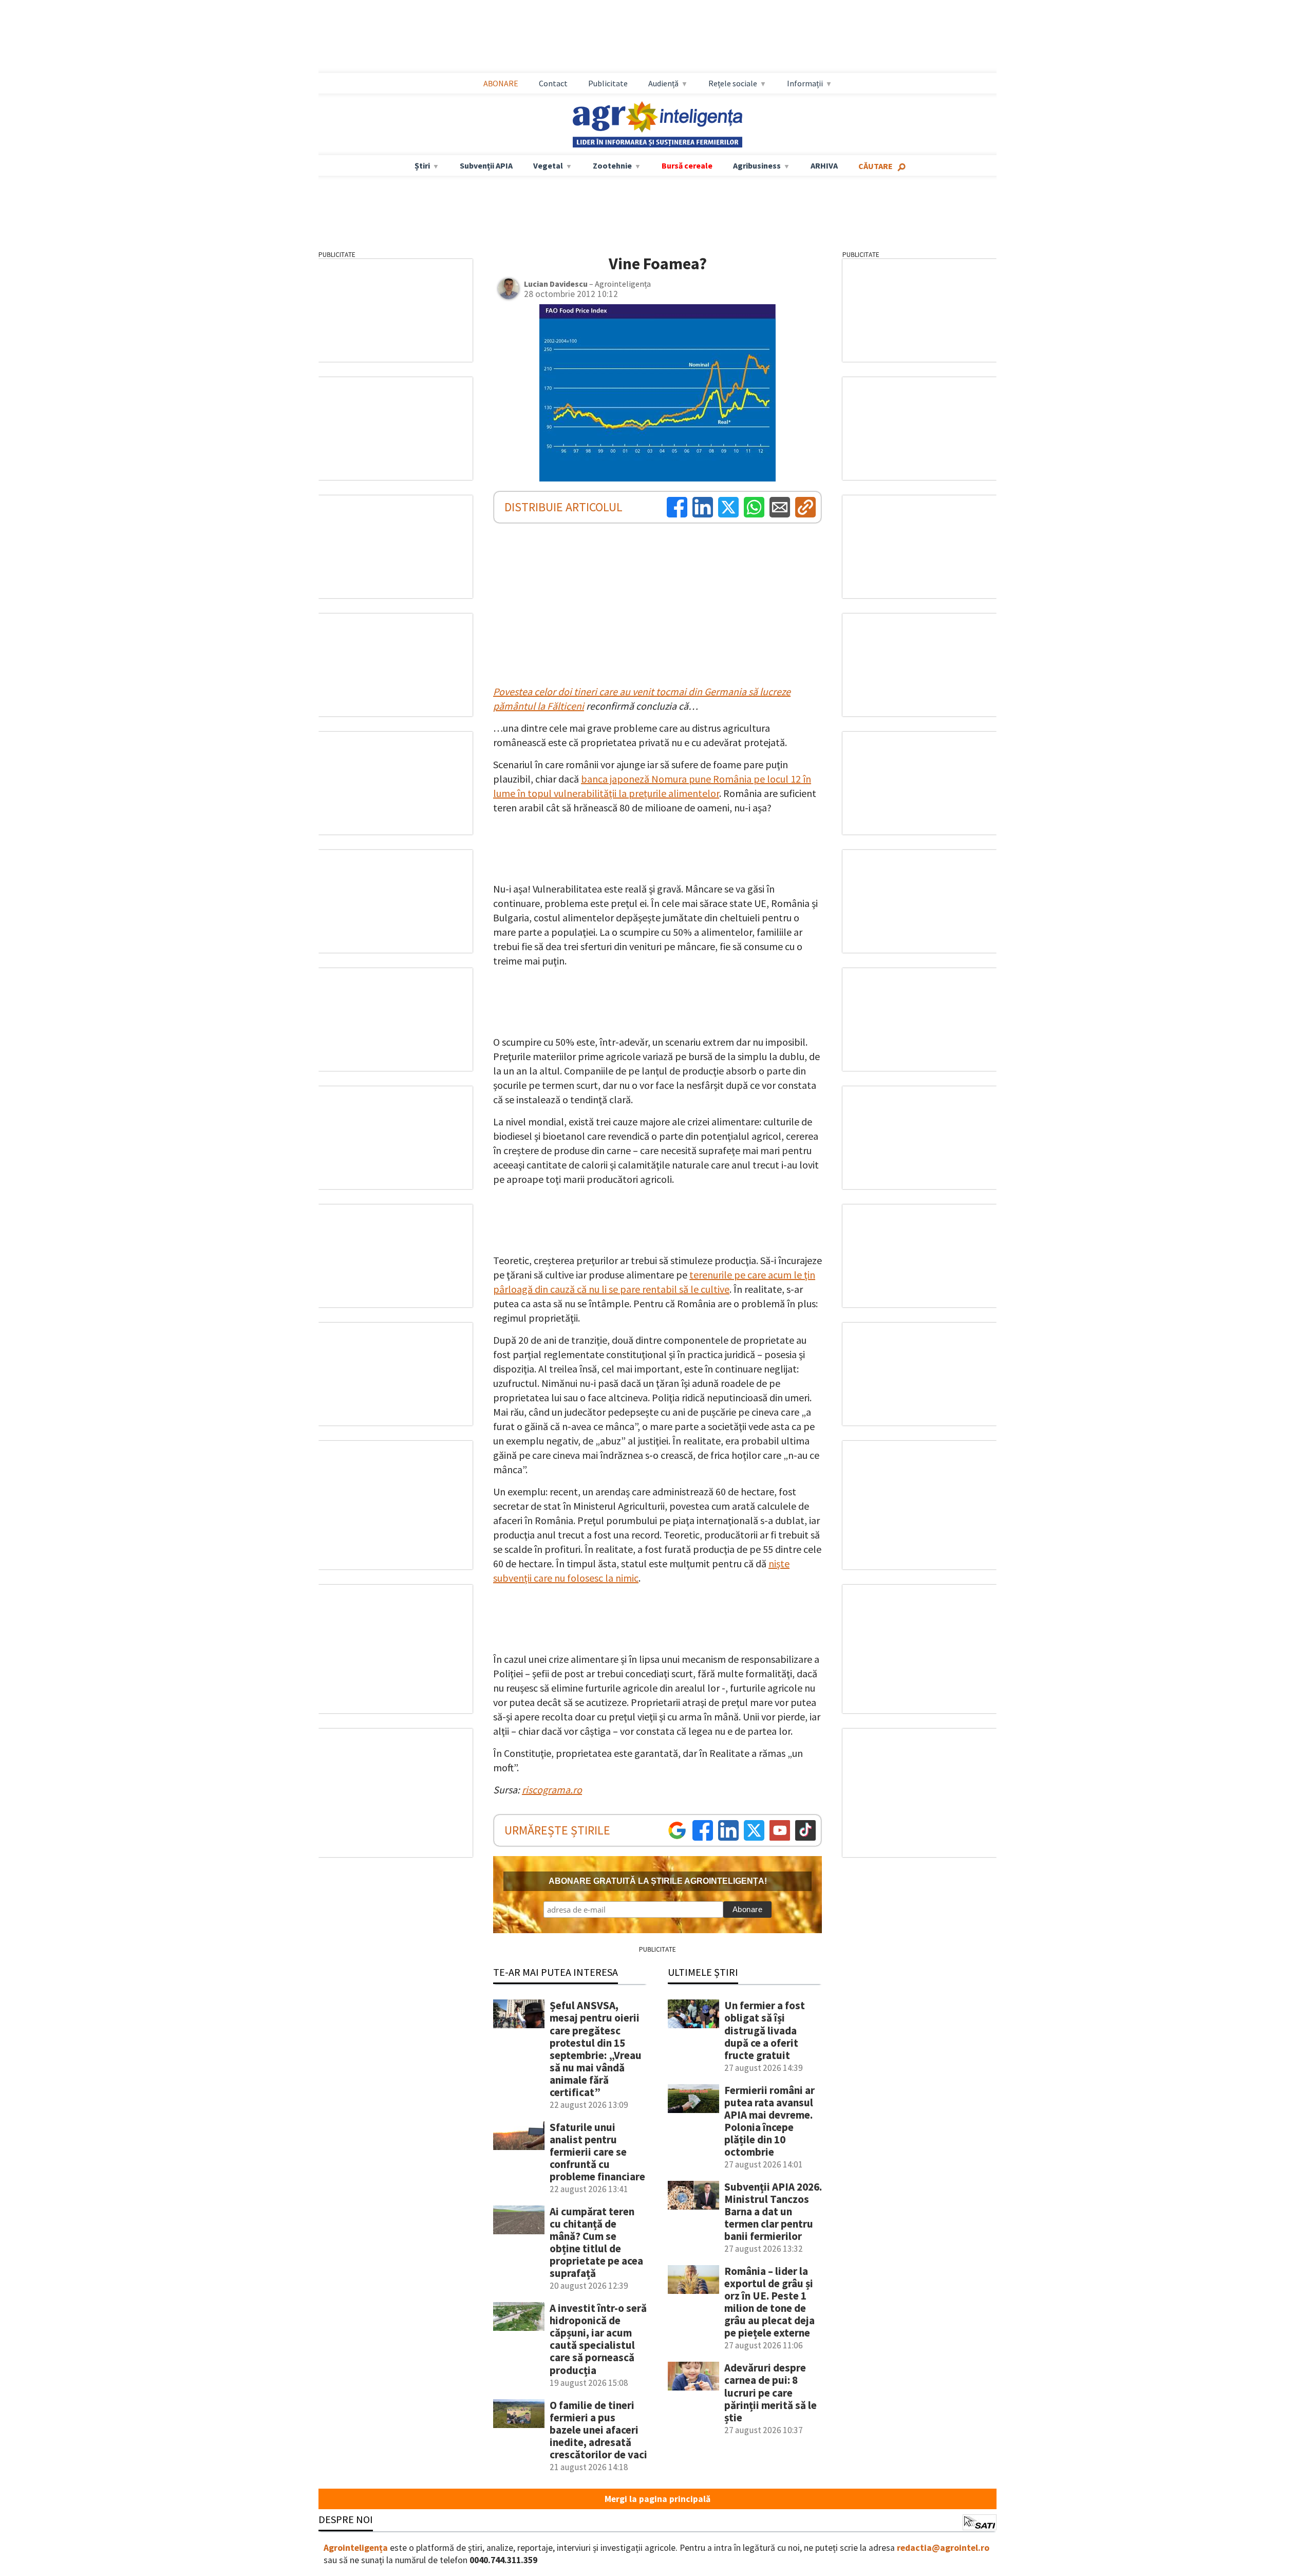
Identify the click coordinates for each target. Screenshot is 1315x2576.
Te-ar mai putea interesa (556, 1972)
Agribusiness (757, 165)
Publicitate (608, 83)
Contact (553, 83)
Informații (805, 83)
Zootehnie (612, 165)
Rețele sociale (733, 83)
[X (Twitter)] (728, 507)
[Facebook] (677, 507)
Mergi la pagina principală (657, 2499)
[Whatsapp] (754, 507)
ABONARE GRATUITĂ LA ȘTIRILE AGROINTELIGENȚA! (658, 1881)
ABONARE (501, 83)
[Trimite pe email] (780, 507)
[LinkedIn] (703, 507)
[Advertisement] (657, 36)
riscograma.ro (552, 1790)
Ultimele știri (703, 1972)
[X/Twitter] (754, 1830)
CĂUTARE (876, 166)
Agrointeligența (356, 2548)
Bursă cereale (687, 165)
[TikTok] (805, 1830)
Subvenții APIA (486, 165)
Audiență (663, 83)
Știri (422, 165)
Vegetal (548, 165)
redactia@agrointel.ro (943, 2548)
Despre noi (346, 2519)
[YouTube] (780, 1830)
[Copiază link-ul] (805, 507)
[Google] (677, 1830)
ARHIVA (824, 165)
